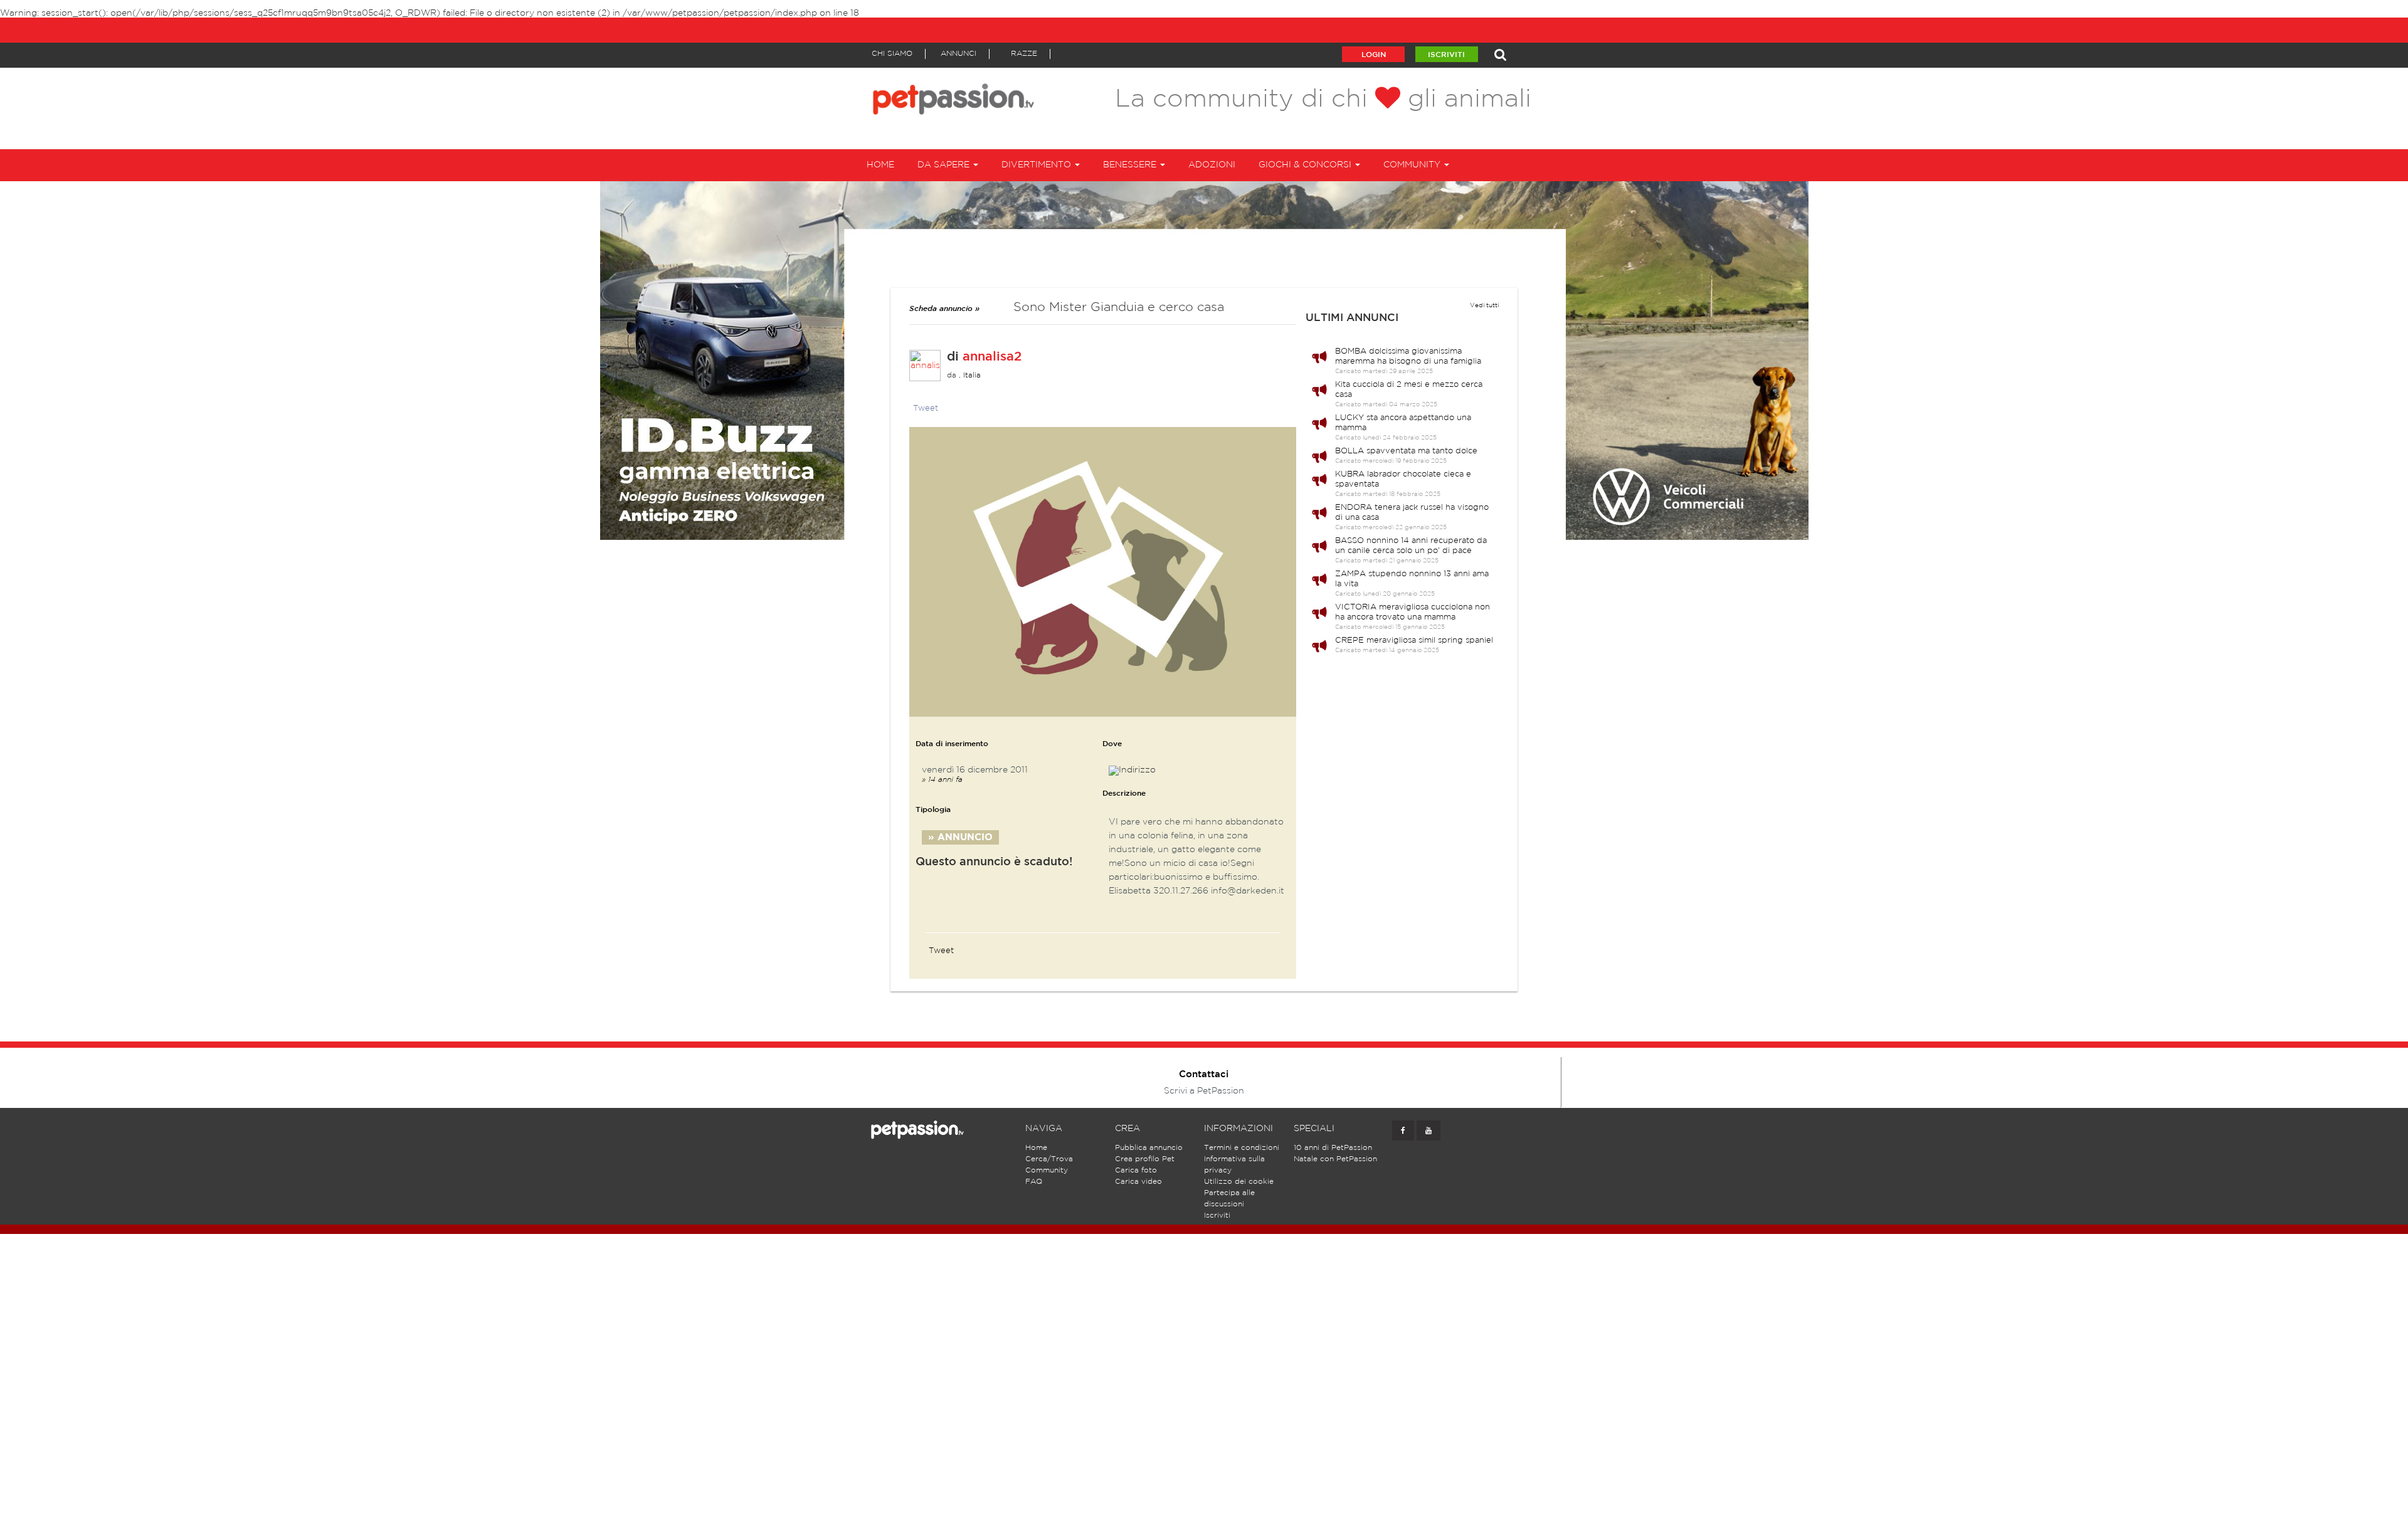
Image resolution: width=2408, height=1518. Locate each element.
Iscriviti (1446, 55)
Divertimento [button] (1038, 165)
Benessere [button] (1131, 165)
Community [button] (1413, 165)
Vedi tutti (1484, 306)
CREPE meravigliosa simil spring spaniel (1414, 640)
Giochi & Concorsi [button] (1306, 165)
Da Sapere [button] (945, 165)
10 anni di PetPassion (1333, 1148)
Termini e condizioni (1242, 1148)
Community (1047, 1170)
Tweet (926, 408)
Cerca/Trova (1049, 1159)
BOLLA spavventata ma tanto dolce (1406, 451)
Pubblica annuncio (1149, 1148)
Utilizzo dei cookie (1239, 1182)
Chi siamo (892, 54)
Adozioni (1212, 165)
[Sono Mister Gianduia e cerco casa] (1103, 572)
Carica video (1138, 1182)
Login (1374, 55)
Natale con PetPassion (1335, 1159)
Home (880, 165)
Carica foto (1136, 1170)
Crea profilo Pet (1145, 1159)
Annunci (958, 54)
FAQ (1034, 1182)
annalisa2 (992, 357)
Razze (1024, 54)
